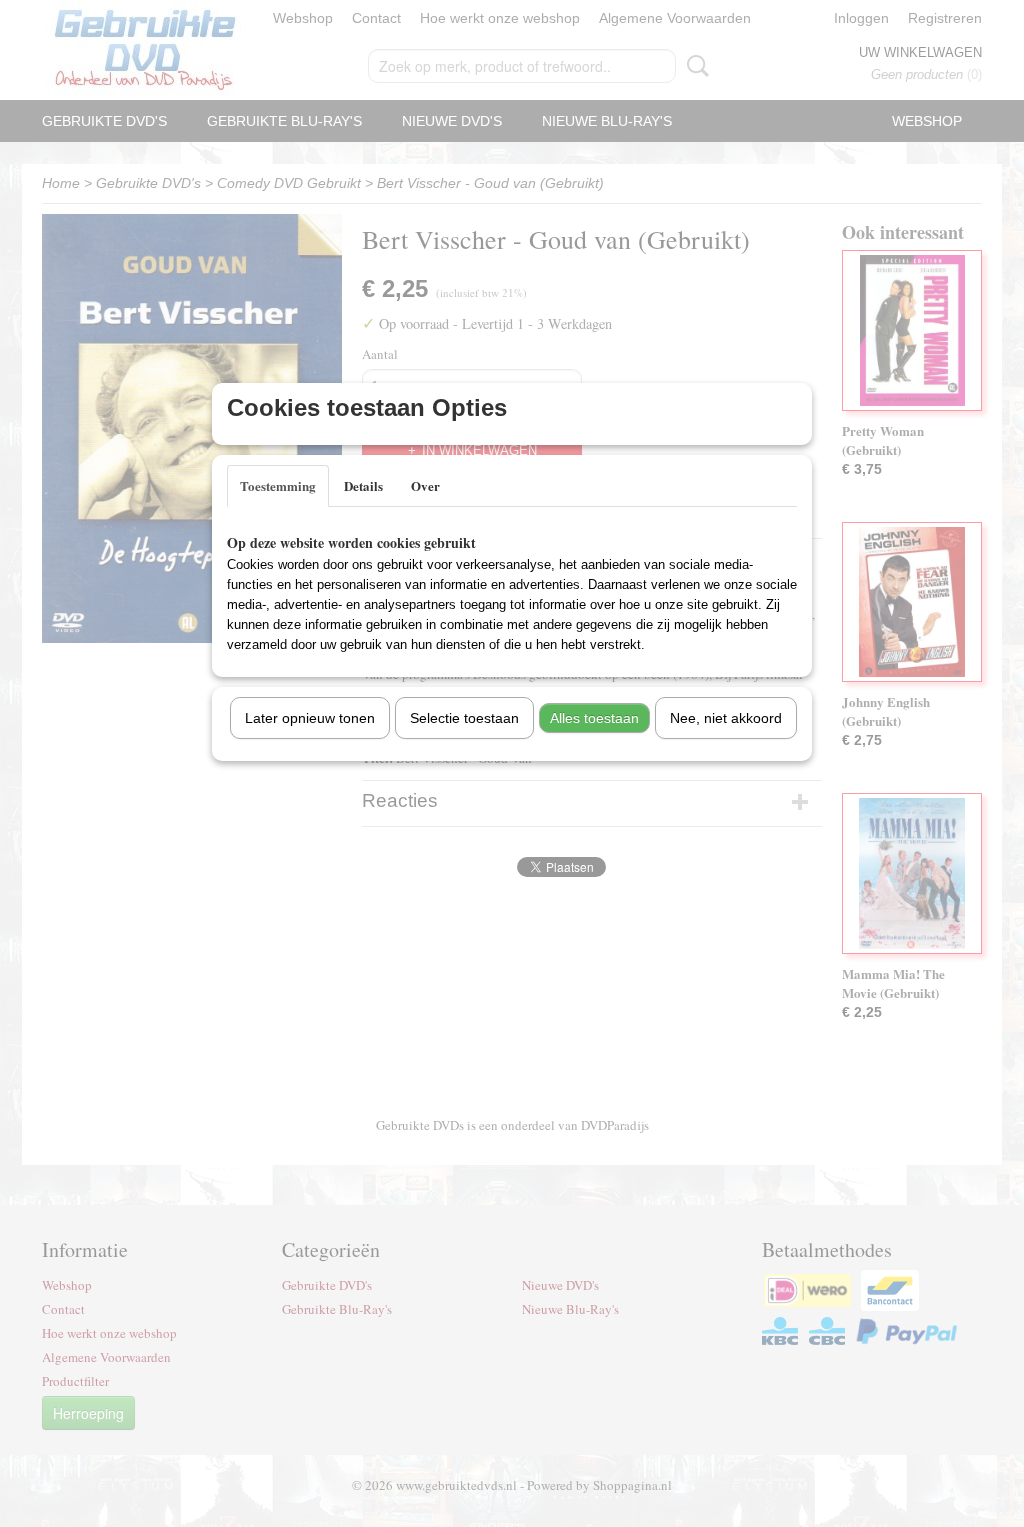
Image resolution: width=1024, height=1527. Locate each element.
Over (425, 485)
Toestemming (278, 485)
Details (363, 485)
